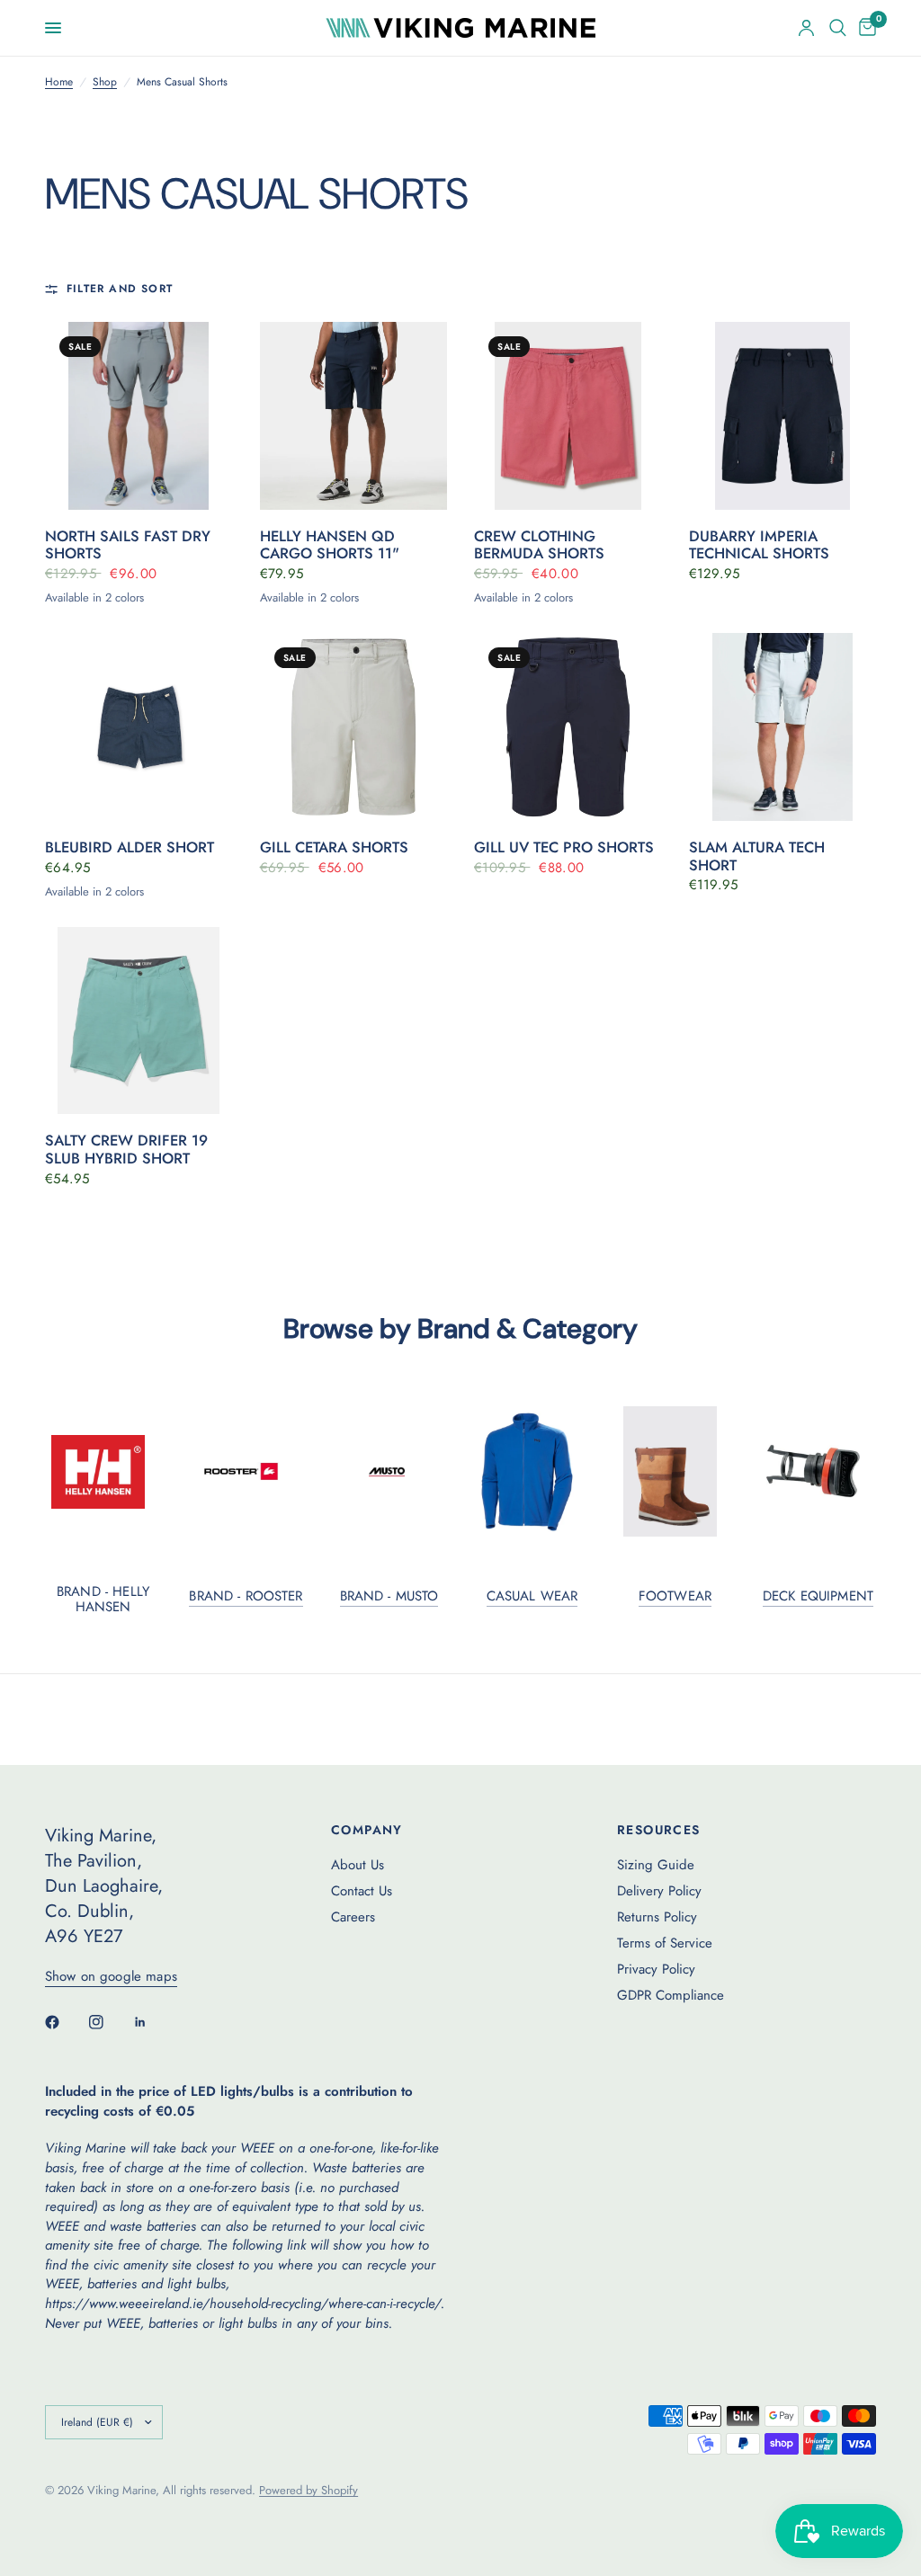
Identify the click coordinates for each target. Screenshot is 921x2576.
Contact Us (362, 1891)
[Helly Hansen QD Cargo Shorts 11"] (354, 416)
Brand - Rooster (246, 1596)
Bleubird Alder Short (130, 848)
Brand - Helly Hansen (103, 1600)
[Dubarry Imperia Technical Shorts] (783, 416)
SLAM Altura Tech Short (757, 857)
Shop (105, 82)
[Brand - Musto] (389, 1472)
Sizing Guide (656, 1865)
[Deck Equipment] (818, 1471)
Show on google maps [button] (111, 1977)
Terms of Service (665, 1943)
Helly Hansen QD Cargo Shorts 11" (330, 546)
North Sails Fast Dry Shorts (128, 546)
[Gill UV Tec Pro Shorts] (568, 727)
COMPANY (367, 1830)
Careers (353, 1917)
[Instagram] (109, 2022)
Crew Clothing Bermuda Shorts (539, 546)
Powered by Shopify (308, 2490)
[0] (864, 28)
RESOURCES (659, 1830)
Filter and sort (120, 289)
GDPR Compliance (671, 1995)
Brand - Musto (389, 1596)
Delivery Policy (659, 1891)
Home (59, 82)
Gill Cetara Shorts (334, 848)
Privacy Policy (656, 1969)
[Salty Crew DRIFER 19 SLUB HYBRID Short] (139, 1021)
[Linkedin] (153, 2022)
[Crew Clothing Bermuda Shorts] (568, 416)
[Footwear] (675, 1471)
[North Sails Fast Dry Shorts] (139, 416)
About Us (358, 1865)
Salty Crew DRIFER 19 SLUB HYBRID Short (126, 1150)
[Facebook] (65, 2022)
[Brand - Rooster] (246, 1471)
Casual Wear (532, 1596)
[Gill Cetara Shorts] (354, 727)
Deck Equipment (818, 1596)
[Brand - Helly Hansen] (103, 1472)
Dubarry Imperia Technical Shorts (759, 546)
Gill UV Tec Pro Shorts (564, 848)
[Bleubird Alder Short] (139, 727)
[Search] (838, 28)
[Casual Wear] (532, 1472)
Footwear (675, 1596)
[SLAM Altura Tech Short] (783, 727)
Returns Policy (657, 1917)
